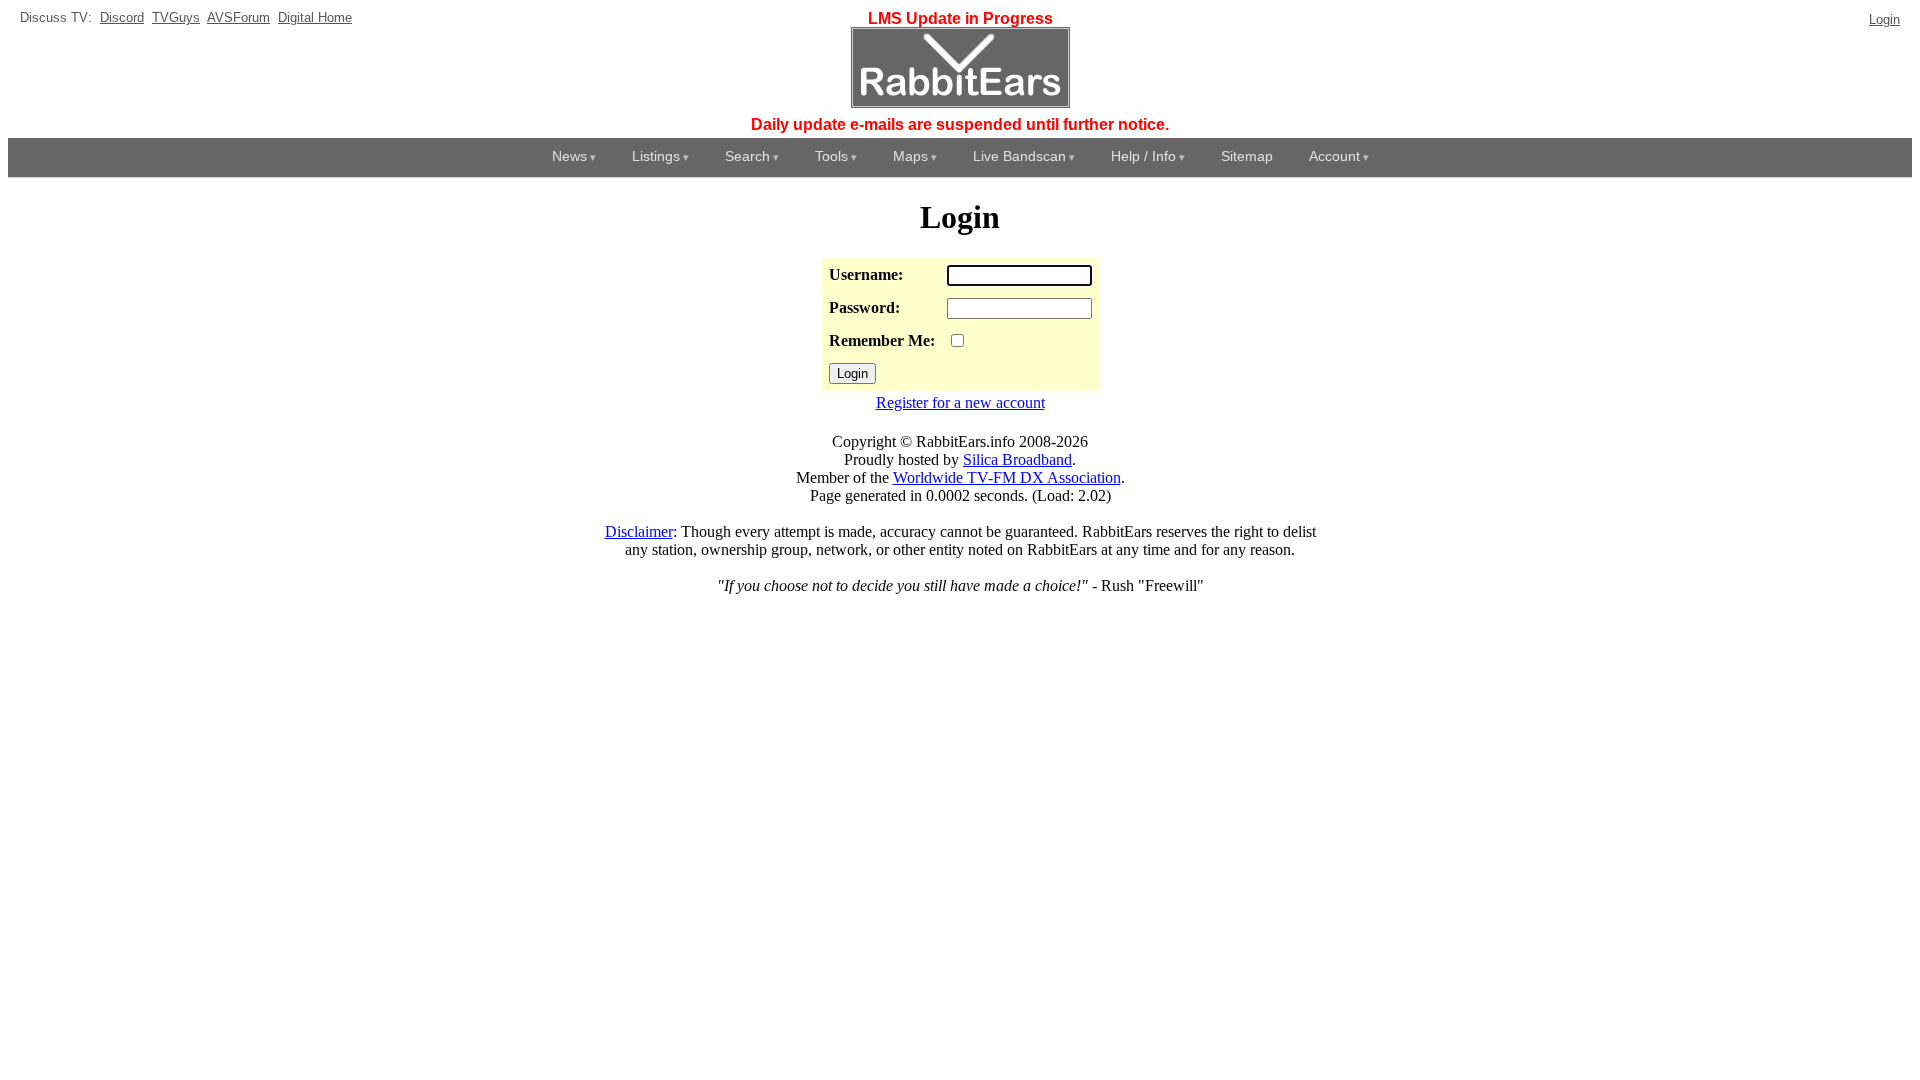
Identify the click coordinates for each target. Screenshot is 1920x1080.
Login (1884, 19)
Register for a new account (960, 402)
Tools (831, 156)
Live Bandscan (1019, 156)
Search (747, 156)
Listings (656, 156)
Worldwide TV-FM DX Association (1007, 477)
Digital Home (315, 17)
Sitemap (1247, 156)
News (569, 156)
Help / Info (1143, 156)
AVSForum (238, 17)
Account (1334, 156)
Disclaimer (639, 531)
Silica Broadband (1017, 459)
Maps (910, 156)
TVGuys (176, 17)
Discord (122, 17)
